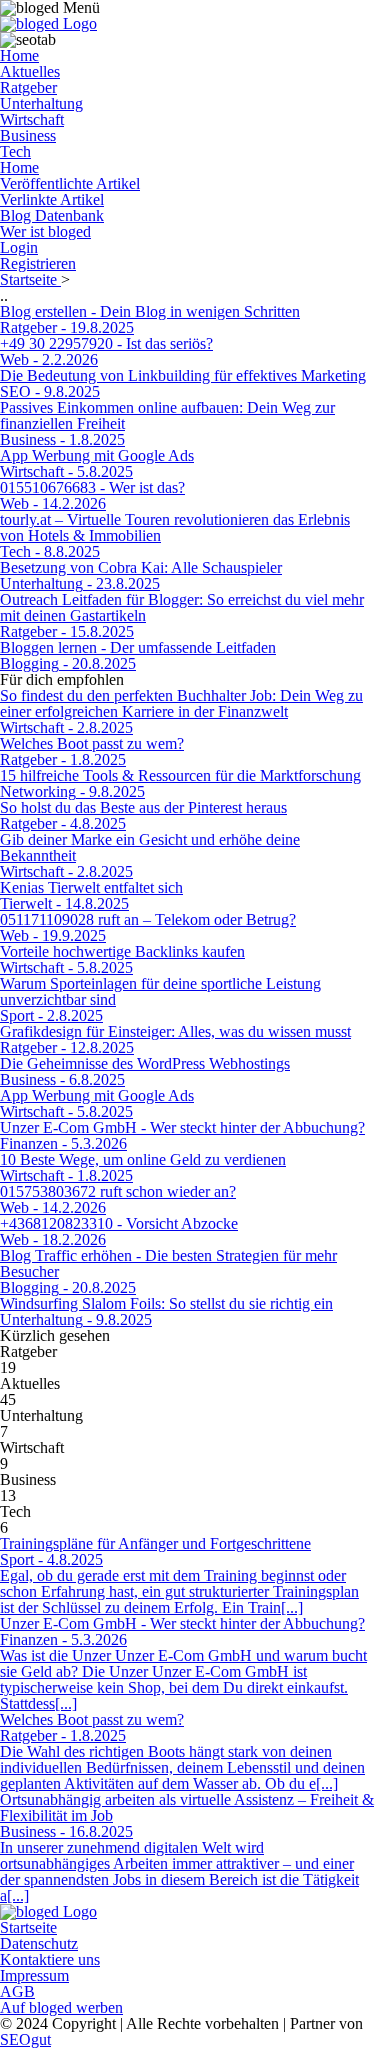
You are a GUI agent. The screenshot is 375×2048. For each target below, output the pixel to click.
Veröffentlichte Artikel (70, 183)
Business (28, 135)
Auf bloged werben (61, 2007)
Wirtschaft (32, 119)
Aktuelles (30, 71)
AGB (17, 1991)
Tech (15, 151)
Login (19, 247)
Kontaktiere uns (50, 1959)
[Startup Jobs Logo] (48, 1911)
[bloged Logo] (48, 23)
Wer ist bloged (45, 231)
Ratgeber (28, 87)
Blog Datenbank (52, 215)
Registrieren (38, 263)
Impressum (34, 1975)
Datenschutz (39, 1943)
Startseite (30, 279)
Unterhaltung (41, 103)
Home (19, 55)
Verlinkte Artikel (52, 199)
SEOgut (25, 2039)
